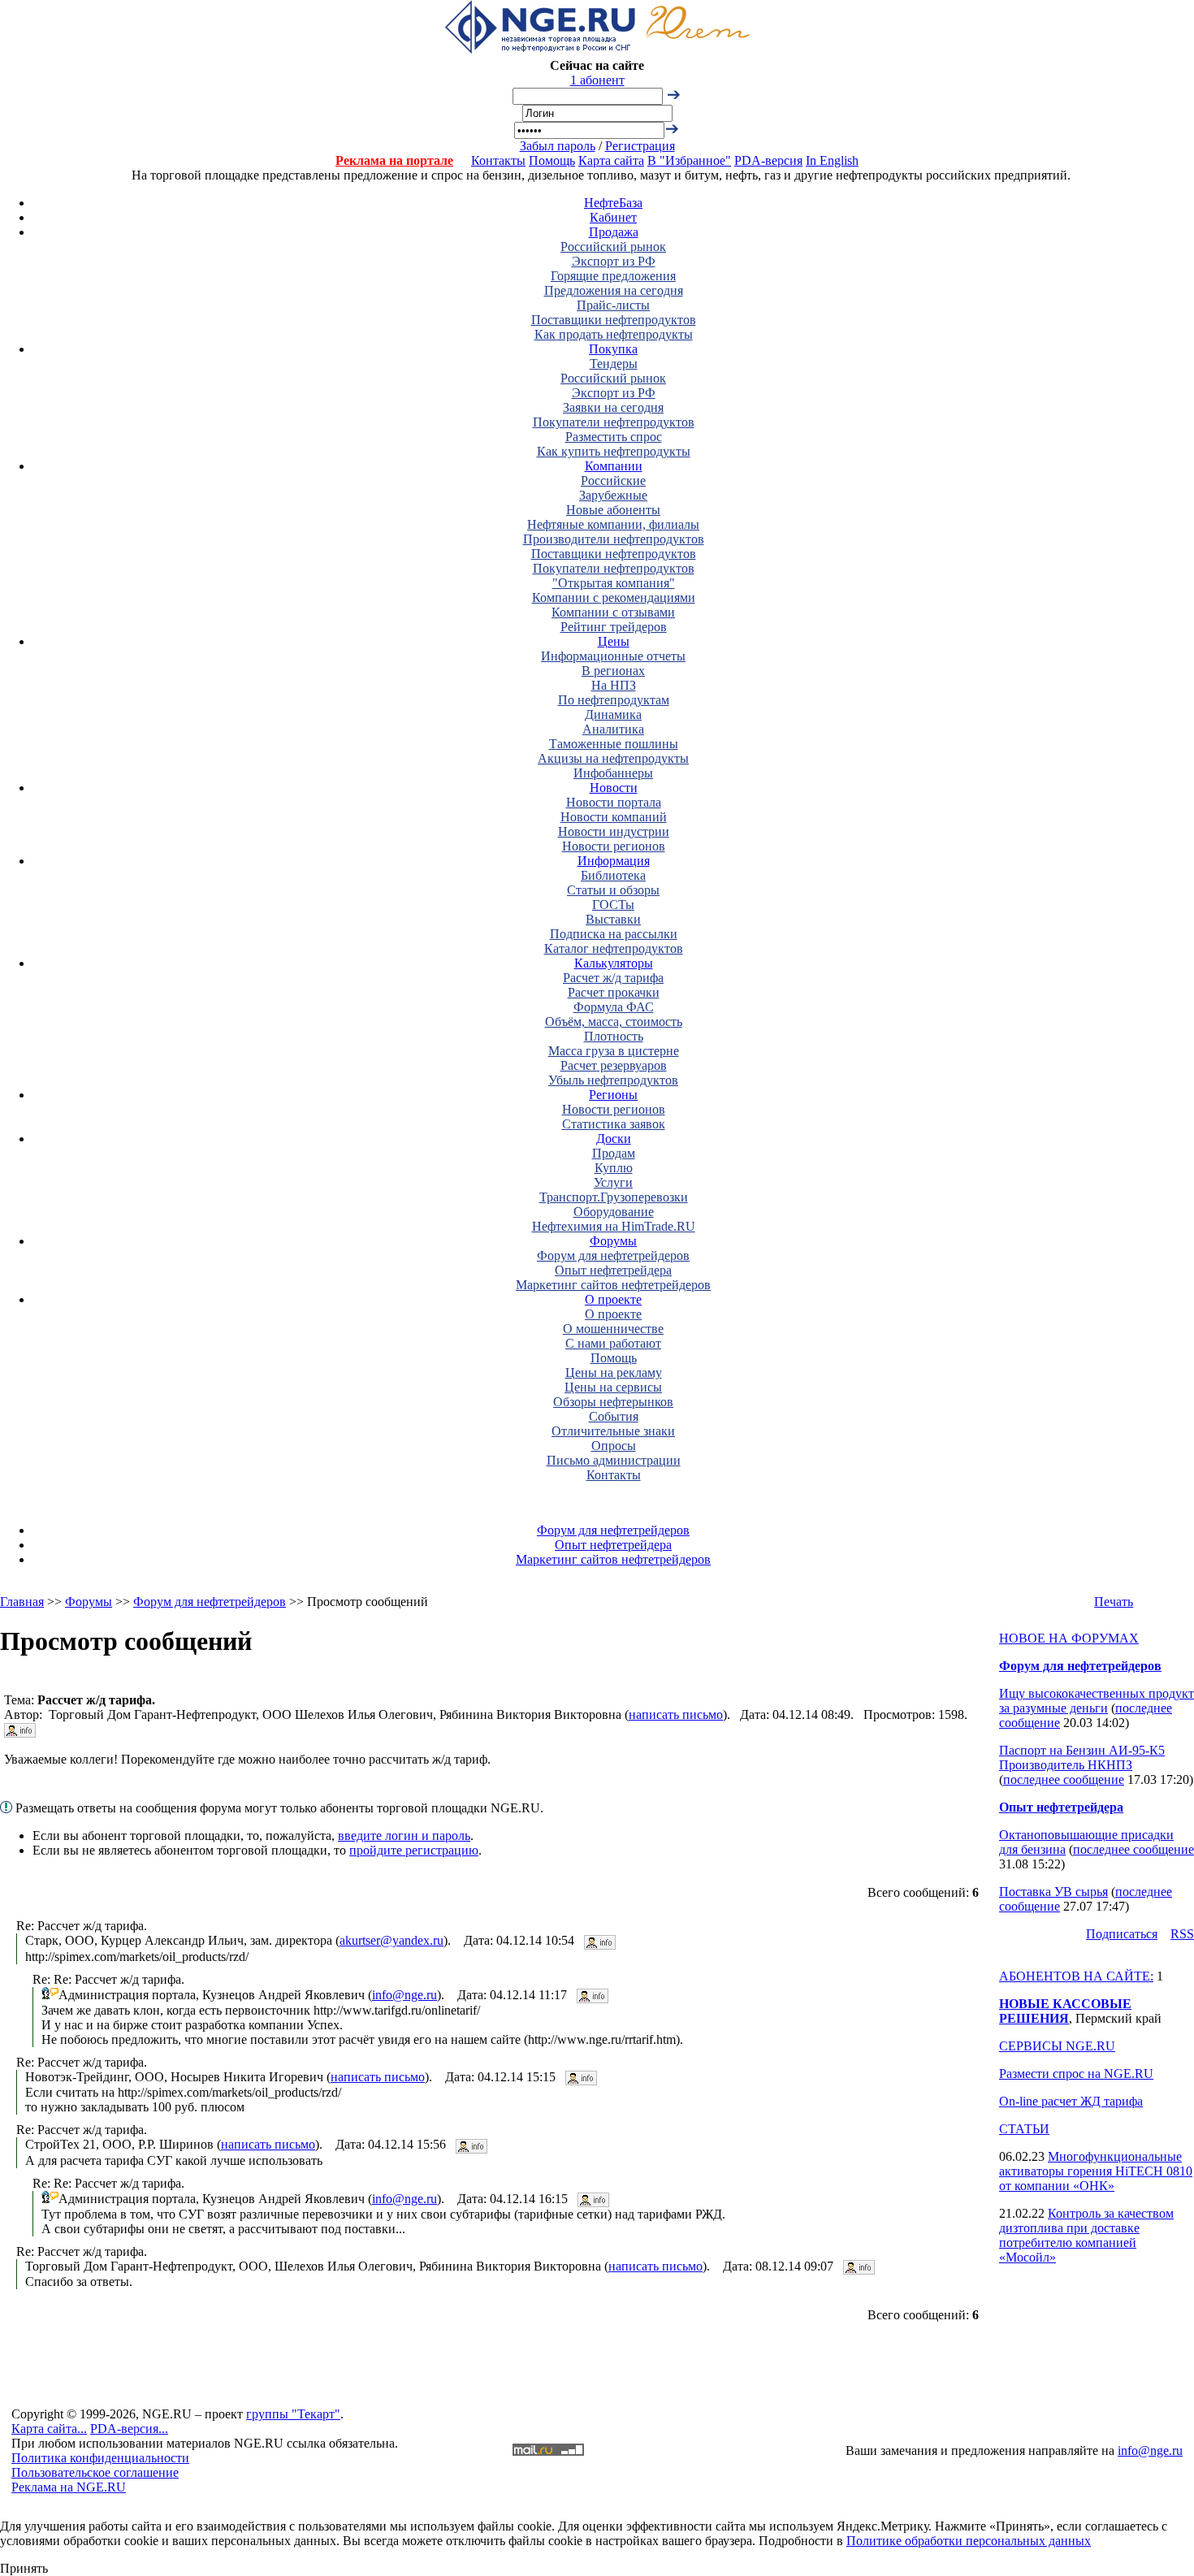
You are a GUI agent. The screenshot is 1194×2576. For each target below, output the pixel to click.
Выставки (613, 919)
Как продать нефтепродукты (614, 334)
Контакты (498, 160)
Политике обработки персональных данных (969, 2541)
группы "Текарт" (293, 2414)
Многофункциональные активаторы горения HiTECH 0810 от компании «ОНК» (1096, 2171)
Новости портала (614, 802)
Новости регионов (614, 846)
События (614, 1416)
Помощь (552, 160)
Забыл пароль (558, 146)
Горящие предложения (613, 276)
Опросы (614, 1446)
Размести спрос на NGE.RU (1076, 2074)
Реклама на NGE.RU (69, 2487)
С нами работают (613, 1343)
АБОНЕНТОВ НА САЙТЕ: (1076, 1976)
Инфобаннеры (613, 773)
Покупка (613, 349)
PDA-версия (768, 160)
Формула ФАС (614, 1007)
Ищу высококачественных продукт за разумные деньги (1097, 1701)
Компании (614, 466)
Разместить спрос (614, 437)
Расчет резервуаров (614, 1065)
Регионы (613, 1095)
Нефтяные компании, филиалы (613, 524)
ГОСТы (613, 905)
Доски (614, 1139)
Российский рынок (613, 247)
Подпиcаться (1122, 1934)
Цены (614, 641)
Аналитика (613, 729)
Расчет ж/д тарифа (613, 978)
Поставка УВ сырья (1053, 1892)
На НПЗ (614, 685)
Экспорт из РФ (614, 261)
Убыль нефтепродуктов (613, 1080)
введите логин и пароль (404, 1836)
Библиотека (613, 875)
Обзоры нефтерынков (613, 1402)
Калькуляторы (614, 963)
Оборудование (614, 1212)
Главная (22, 1602)
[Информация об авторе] (20, 1729)
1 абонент (597, 80)
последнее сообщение (1064, 1779)
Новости (614, 788)
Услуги (613, 1182)
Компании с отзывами (613, 612)
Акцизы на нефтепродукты (613, 758)
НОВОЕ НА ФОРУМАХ (1069, 1638)
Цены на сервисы (613, 1387)
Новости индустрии (614, 831)
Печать (1114, 1602)
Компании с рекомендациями (614, 597)
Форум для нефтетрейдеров (613, 1256)
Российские (613, 481)
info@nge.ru (404, 1995)
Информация (614, 861)
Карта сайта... (49, 2429)
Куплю (614, 1168)
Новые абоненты (613, 510)
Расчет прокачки (614, 992)
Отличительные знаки (613, 1431)
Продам (614, 1153)
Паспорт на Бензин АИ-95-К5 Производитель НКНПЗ (1082, 1758)
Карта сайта (611, 160)
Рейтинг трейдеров (614, 627)
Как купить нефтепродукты (614, 451)
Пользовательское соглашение (95, 2472)
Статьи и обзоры (613, 890)
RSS (1182, 1934)
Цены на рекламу (614, 1372)
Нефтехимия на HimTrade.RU (614, 1226)
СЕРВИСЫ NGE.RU (1057, 2046)
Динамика (613, 714)
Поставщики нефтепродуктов (614, 320)
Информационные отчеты (613, 656)
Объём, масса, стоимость (614, 1022)
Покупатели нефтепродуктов (614, 422)
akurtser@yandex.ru (392, 1940)
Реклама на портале (394, 160)
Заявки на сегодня (613, 407)
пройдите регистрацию (414, 1850)
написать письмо (676, 1714)
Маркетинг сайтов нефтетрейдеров (613, 1285)
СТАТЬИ (1024, 2129)
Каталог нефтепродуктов (614, 948)
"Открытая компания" (614, 583)
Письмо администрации (614, 1460)
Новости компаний (614, 817)
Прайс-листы (613, 305)
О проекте (613, 1299)
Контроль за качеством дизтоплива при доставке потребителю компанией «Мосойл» (1086, 2235)
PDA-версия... (129, 2429)
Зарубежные (613, 495)
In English (832, 160)
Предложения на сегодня (614, 290)
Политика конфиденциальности (100, 2458)
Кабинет (613, 217)
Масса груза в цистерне (614, 1051)
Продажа (614, 232)
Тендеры (614, 364)
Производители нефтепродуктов (614, 539)
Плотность (614, 1036)
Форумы (613, 1241)
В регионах (613, 671)
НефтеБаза (613, 203)
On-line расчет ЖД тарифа (1071, 2101)
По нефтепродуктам (614, 700)
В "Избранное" (689, 160)
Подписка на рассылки (614, 934)
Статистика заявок (614, 1124)
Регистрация (640, 146)
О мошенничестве (613, 1329)
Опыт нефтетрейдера (613, 1270)
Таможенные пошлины (614, 744)
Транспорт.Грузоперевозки (614, 1197)
